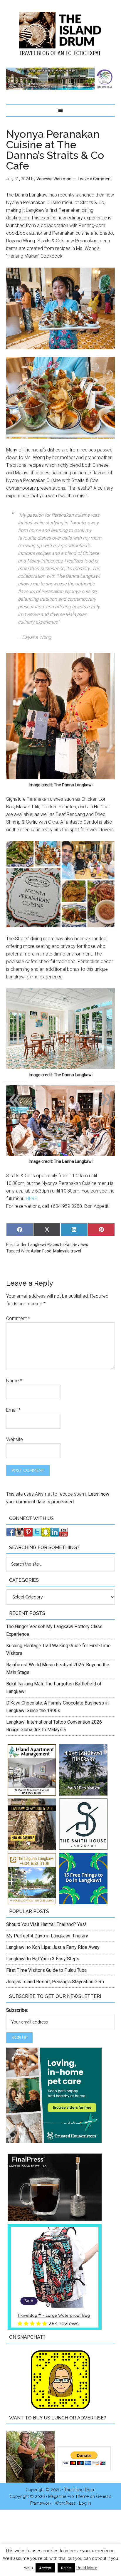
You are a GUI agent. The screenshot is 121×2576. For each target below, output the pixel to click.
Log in (85, 2503)
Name (14, 1381)
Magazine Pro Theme (68, 2496)
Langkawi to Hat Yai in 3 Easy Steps (43, 1959)
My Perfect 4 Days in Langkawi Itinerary (47, 1936)
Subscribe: (17, 2010)
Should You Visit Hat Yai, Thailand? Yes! (46, 1924)
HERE (31, 1199)
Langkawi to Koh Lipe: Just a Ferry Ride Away (53, 1947)
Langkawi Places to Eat (49, 1245)
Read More (87, 2568)
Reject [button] (66, 2568)
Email (13, 1410)
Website (15, 1439)
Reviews (80, 1245)
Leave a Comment (95, 179)
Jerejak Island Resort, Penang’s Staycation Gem (55, 1982)
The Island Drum (61, 34)
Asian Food (41, 1251)
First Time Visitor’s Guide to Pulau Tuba (46, 1970)
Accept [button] (45, 2568)
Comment (18, 1318)
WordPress (65, 2503)
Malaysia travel (67, 1251)
